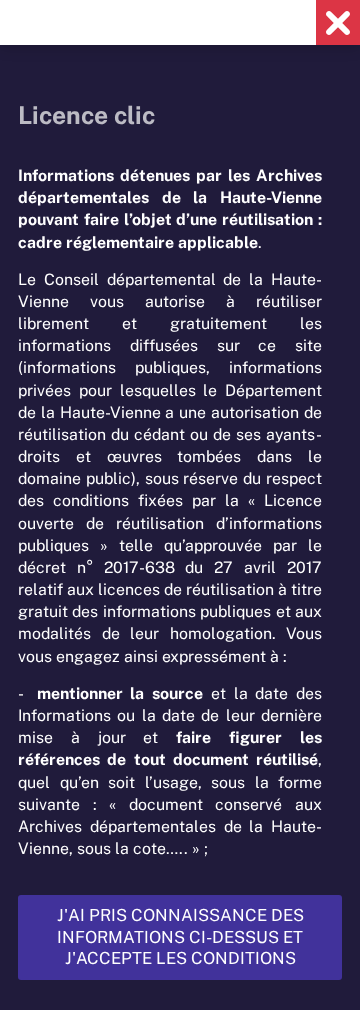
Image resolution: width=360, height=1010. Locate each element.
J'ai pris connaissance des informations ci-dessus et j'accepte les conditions (180, 936)
